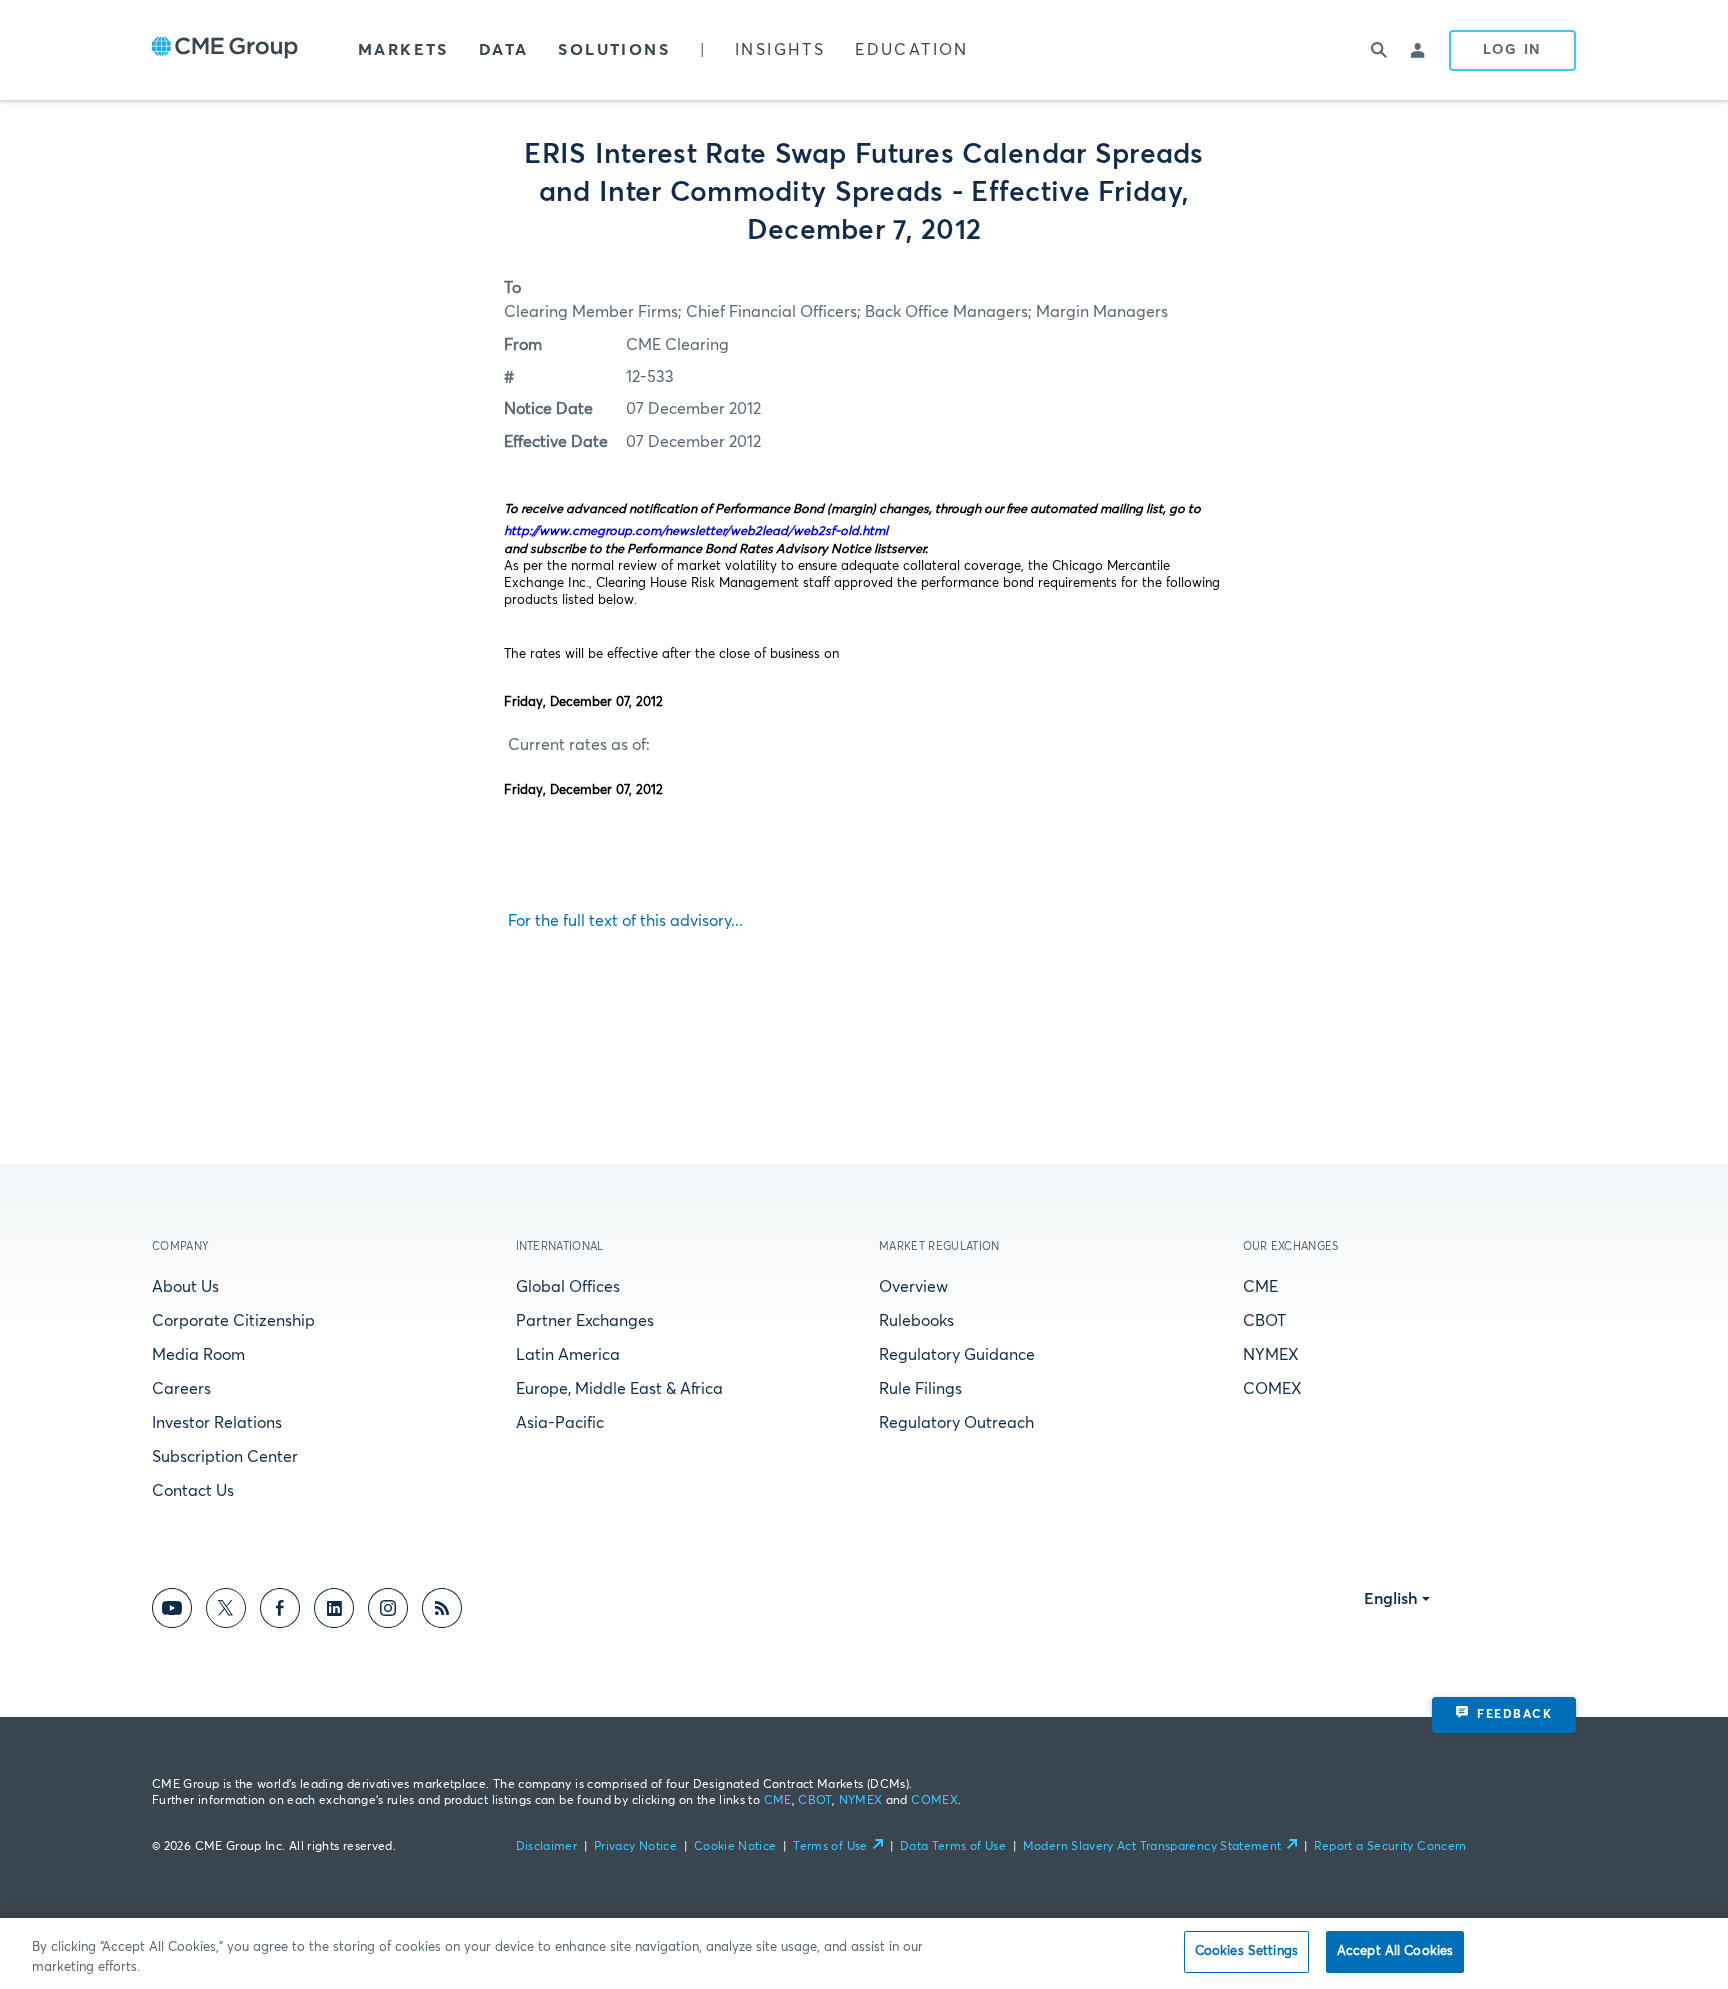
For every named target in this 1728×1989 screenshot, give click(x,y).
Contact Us (193, 1491)
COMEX (1272, 1389)
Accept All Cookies (1395, 1951)
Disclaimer (547, 1847)
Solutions (614, 50)
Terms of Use (830, 1847)
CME (1260, 1287)
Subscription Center (225, 1457)
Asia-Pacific (560, 1423)
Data (504, 50)
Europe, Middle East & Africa (619, 1389)
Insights (780, 50)
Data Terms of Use (953, 1847)
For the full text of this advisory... (623, 921)
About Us (185, 1287)
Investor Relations (217, 1423)
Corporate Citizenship (233, 1321)
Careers (181, 1389)
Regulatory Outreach (956, 1423)
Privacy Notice (635, 1847)
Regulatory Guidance (957, 1355)
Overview (913, 1287)
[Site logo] (225, 50)
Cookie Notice (735, 1847)
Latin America (568, 1355)
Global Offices (568, 1287)
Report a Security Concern (1390, 1847)
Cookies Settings (1246, 1951)
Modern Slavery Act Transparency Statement (1152, 1847)
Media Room (198, 1355)
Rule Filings (920, 1389)
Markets (403, 50)
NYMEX (1271, 1355)
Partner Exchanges (585, 1321)
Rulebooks (916, 1321)
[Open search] (1379, 50)
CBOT (1264, 1321)
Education (912, 50)
